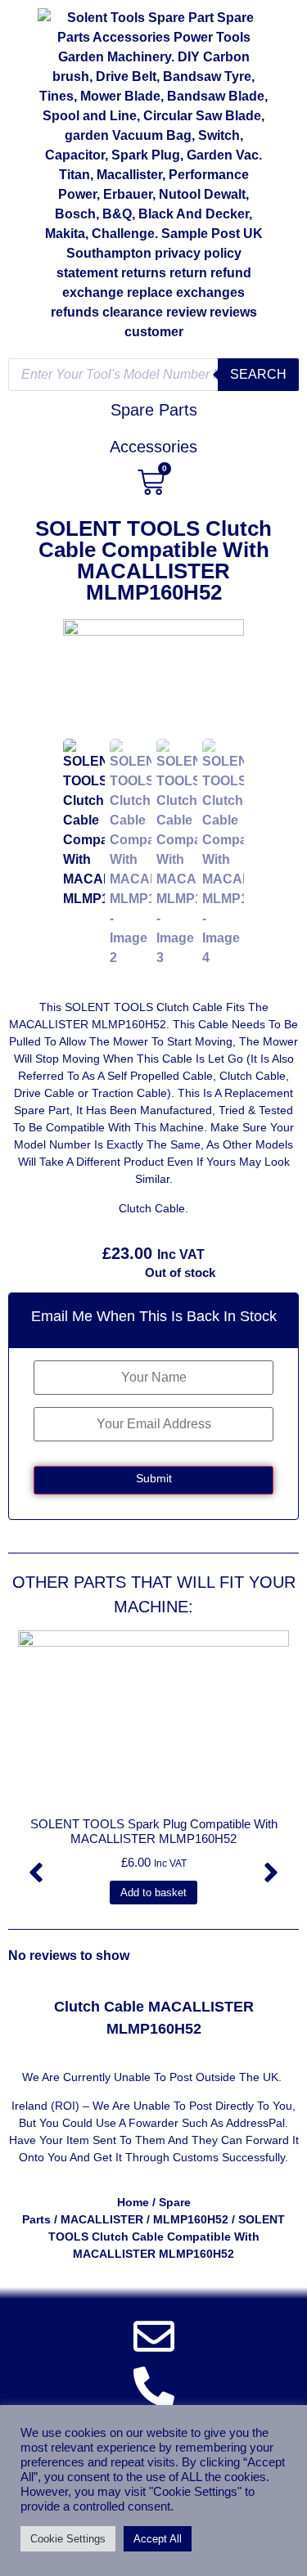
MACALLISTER (102, 2219)
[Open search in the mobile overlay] (153, 375)
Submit (154, 1478)
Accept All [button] (158, 2539)
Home (133, 2202)
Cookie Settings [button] (68, 2539)
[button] (36, 1872)
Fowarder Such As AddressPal (207, 2123)
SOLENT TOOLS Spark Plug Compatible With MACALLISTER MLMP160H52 (154, 1831)
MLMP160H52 (191, 2219)
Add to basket (153, 1893)
